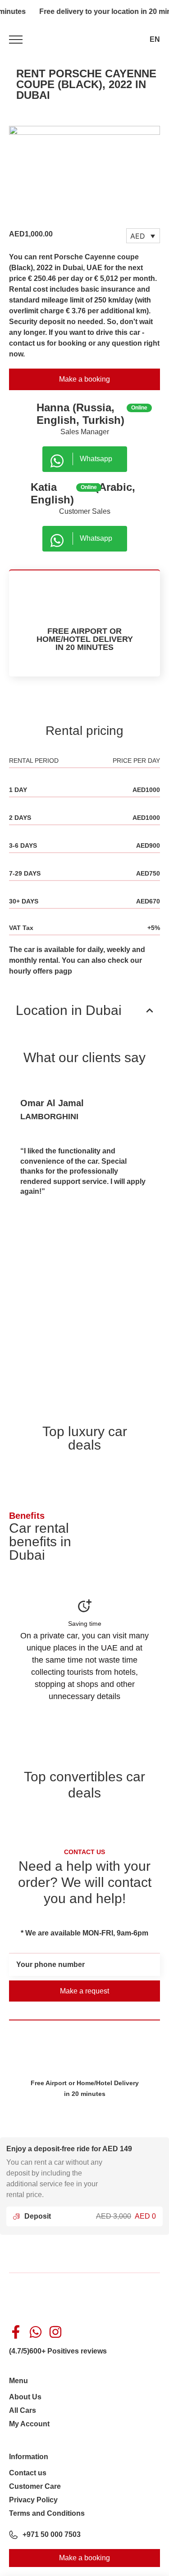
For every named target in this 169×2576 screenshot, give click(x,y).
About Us (25, 2397)
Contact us (28, 2473)
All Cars (23, 2410)
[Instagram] (55, 2332)
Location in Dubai (69, 1010)
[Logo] (85, 39)
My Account (29, 2424)
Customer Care (35, 2486)
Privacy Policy (33, 2500)
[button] (84, 1010)
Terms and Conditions (47, 2513)
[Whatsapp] (36, 2332)
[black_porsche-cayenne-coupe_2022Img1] (84, 173)
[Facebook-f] (16, 2332)
